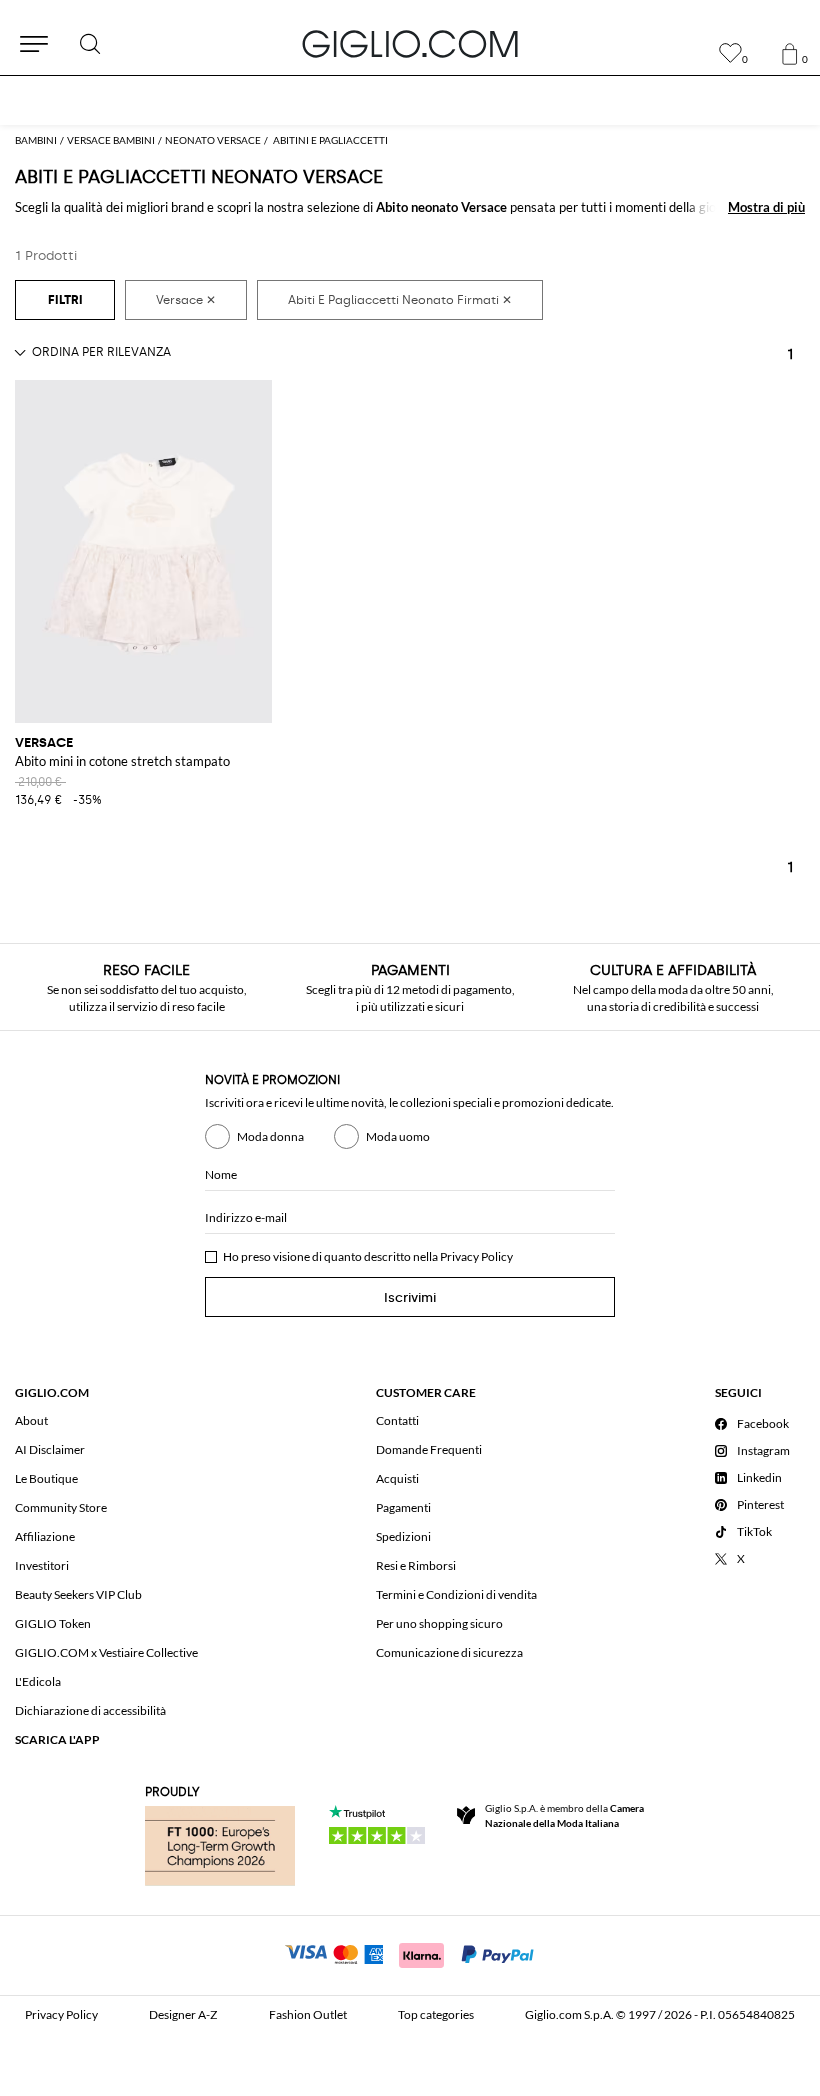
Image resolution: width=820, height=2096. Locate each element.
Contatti (397, 1420)
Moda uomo (398, 1136)
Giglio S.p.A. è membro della (564, 1815)
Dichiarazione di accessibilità (90, 1710)
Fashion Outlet (308, 2014)
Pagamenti (403, 1507)
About (31, 1420)
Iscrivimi (410, 1297)
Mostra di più (766, 207)
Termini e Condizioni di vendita (456, 1594)
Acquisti (397, 1478)
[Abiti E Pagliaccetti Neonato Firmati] (400, 300)
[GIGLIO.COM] (410, 44)
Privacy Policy (476, 1256)
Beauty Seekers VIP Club (78, 1594)
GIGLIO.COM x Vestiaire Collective (106, 1652)
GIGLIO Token (53, 1623)
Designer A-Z (183, 2014)
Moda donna (270, 1136)
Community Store (61, 1507)
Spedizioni (403, 1536)
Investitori (42, 1565)
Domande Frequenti (429, 1449)
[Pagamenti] (410, 1953)
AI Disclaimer (50, 1449)
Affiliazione (45, 1536)
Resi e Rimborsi (416, 1565)
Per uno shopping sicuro (439, 1623)
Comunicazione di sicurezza (449, 1652)
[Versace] (186, 300)
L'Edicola (38, 1681)
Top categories (436, 2014)
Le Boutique (46, 1478)
